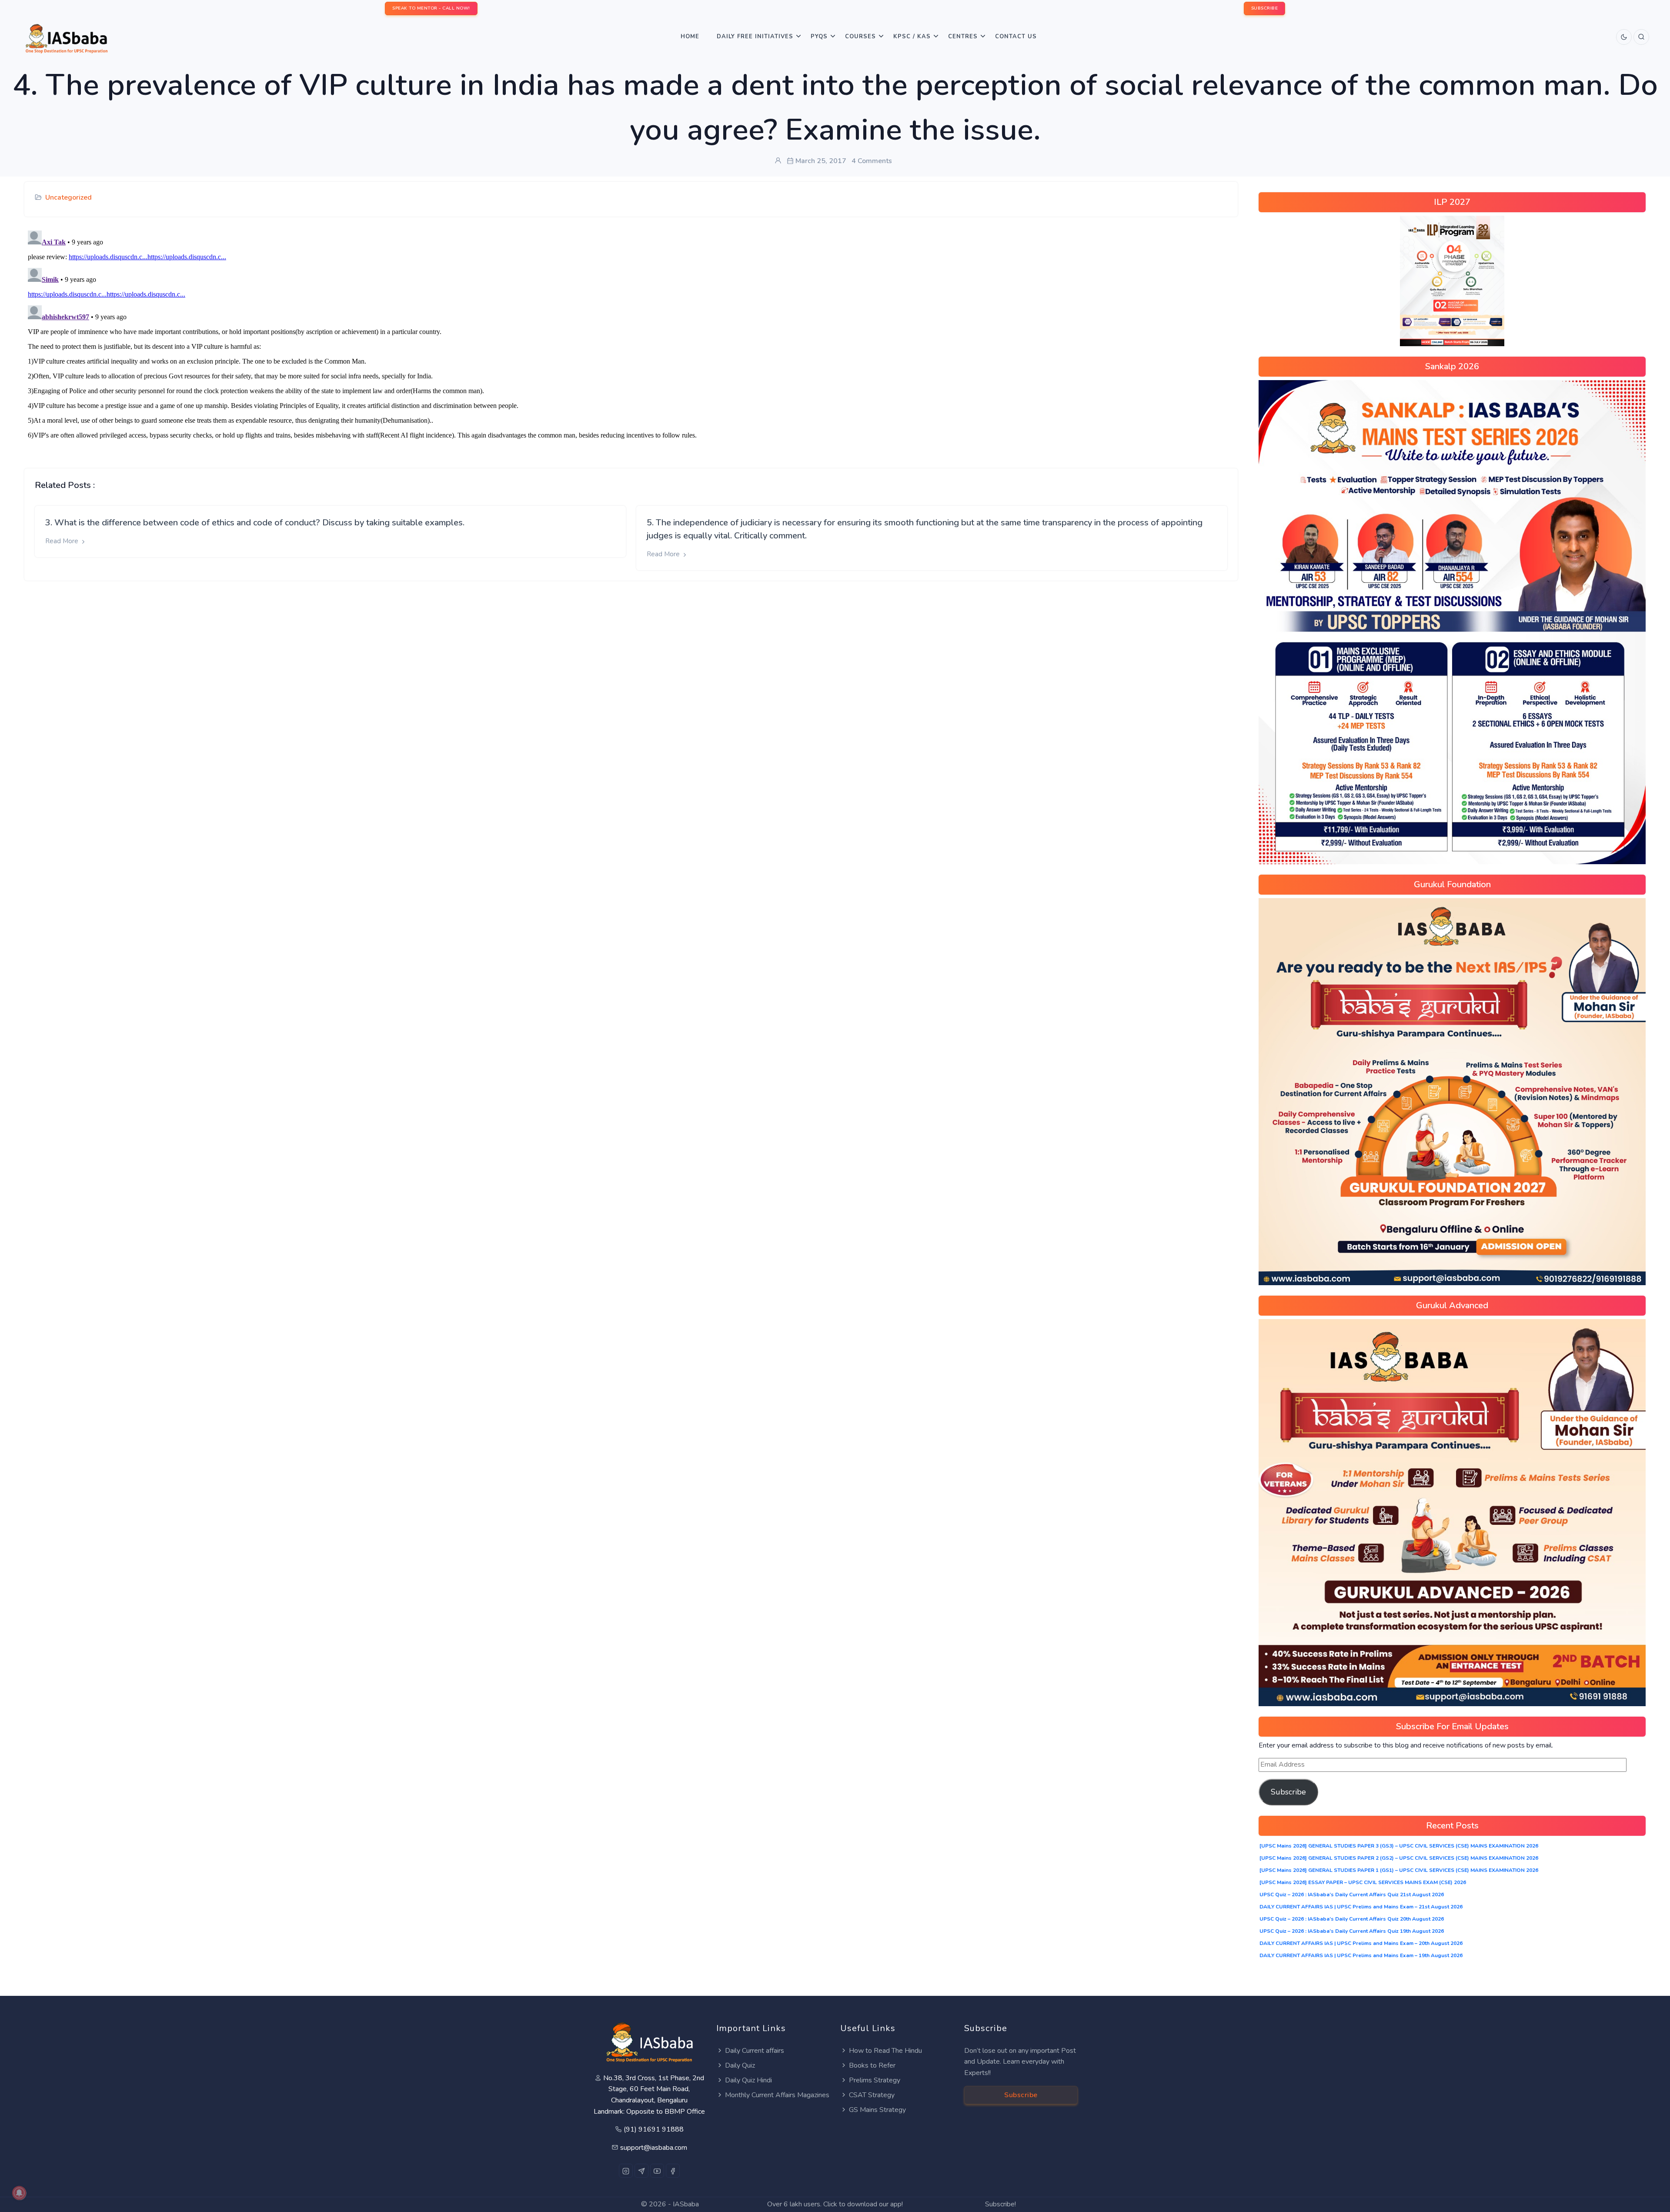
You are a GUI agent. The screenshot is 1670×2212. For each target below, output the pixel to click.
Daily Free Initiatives (755, 37)
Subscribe (1288, 1792)
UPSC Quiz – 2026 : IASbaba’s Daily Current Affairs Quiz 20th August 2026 (1352, 1919)
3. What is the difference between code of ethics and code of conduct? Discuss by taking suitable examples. (255, 523)
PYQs (819, 37)
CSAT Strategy (872, 2095)
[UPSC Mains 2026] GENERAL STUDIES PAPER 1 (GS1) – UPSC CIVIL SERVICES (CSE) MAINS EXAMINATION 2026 (1399, 1870)
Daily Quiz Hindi (748, 2080)
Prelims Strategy (875, 2080)
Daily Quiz (740, 2065)
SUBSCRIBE (1265, 8)
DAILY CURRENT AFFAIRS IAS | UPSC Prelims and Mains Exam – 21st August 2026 (1361, 1907)
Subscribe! (1000, 2204)
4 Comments (872, 161)
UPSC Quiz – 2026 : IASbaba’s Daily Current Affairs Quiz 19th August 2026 (1352, 1931)
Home (690, 37)
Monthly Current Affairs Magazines (777, 2095)
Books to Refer (872, 2065)
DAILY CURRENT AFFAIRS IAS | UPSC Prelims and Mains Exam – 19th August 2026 (1361, 1955)
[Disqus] (631, 336)
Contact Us (1016, 37)
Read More (63, 541)
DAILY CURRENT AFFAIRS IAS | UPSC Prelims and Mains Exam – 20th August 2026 (1361, 1943)
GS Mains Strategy (877, 2110)
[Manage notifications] (19, 2193)
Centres (963, 37)
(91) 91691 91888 (654, 2129)
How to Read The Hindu (885, 2051)
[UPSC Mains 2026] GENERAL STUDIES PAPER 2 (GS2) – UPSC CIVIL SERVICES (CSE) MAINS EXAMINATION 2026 (1399, 1858)
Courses (860, 37)
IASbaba (686, 2204)
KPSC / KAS (912, 37)
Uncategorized (68, 197)
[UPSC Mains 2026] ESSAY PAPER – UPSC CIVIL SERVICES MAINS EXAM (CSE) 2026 (1363, 1882)
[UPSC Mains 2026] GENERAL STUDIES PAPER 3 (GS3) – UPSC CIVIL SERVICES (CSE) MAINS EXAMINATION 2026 (1399, 1846)
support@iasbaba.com (654, 2148)
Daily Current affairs (755, 2051)
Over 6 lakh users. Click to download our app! (835, 2204)
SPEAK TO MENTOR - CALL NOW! (431, 8)
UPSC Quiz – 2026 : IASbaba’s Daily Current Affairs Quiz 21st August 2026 (1352, 1895)
